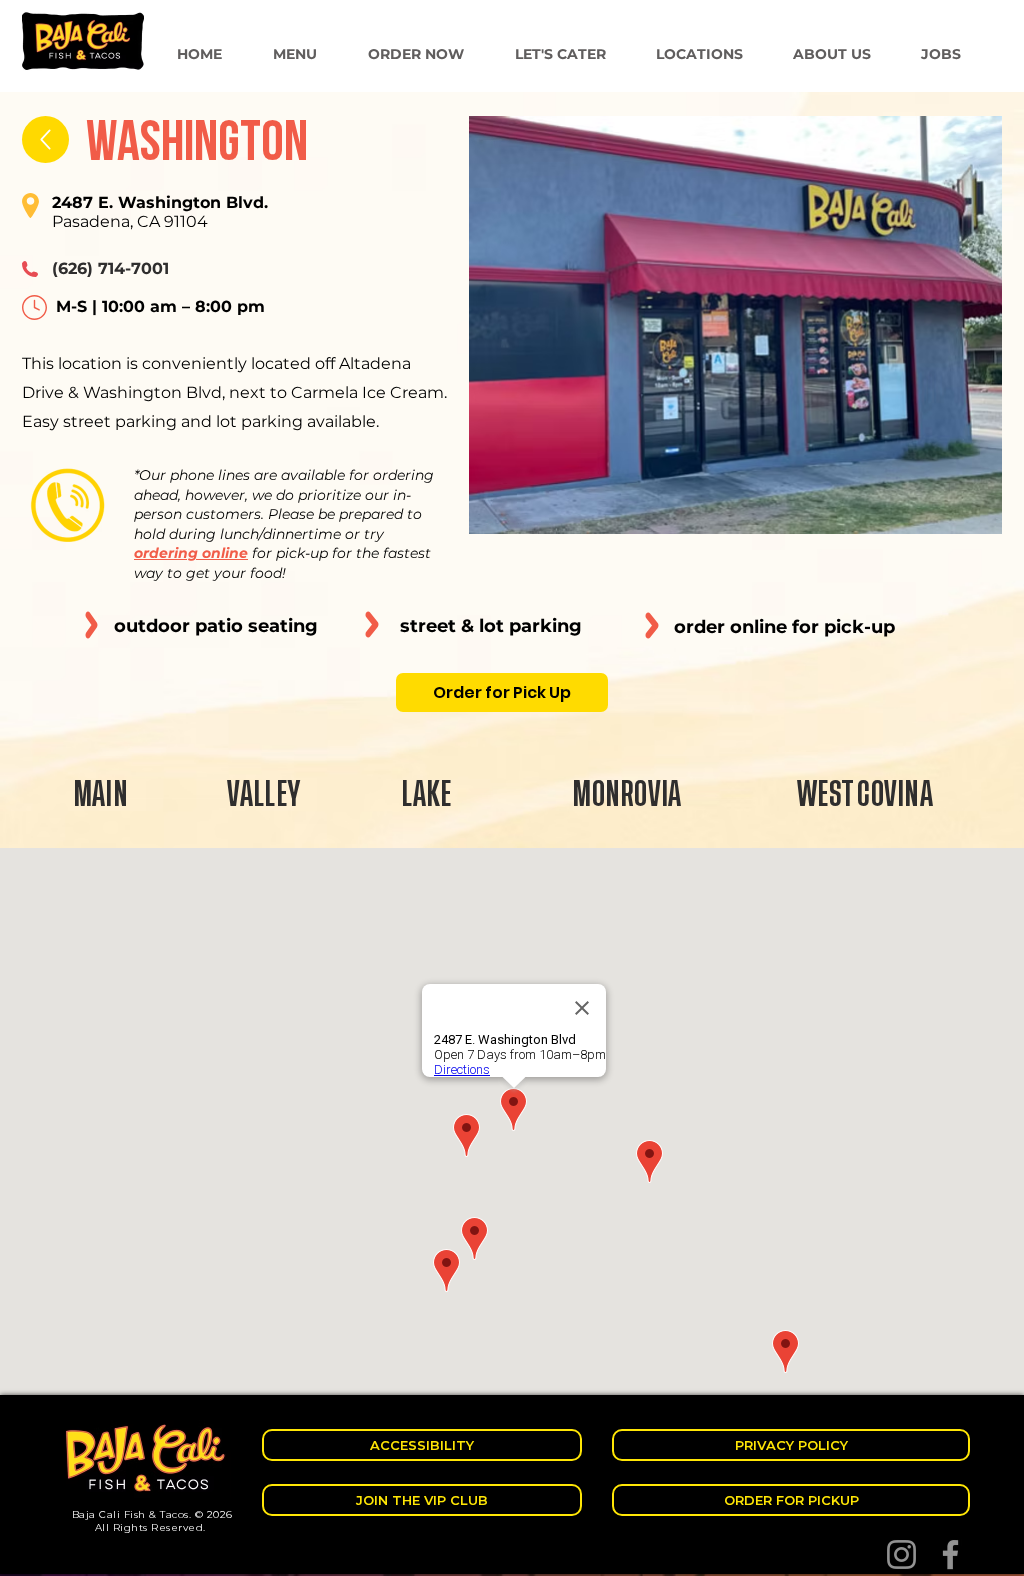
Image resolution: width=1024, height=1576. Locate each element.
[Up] (45, 139)
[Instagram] (901, 1554)
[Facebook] (950, 1554)
